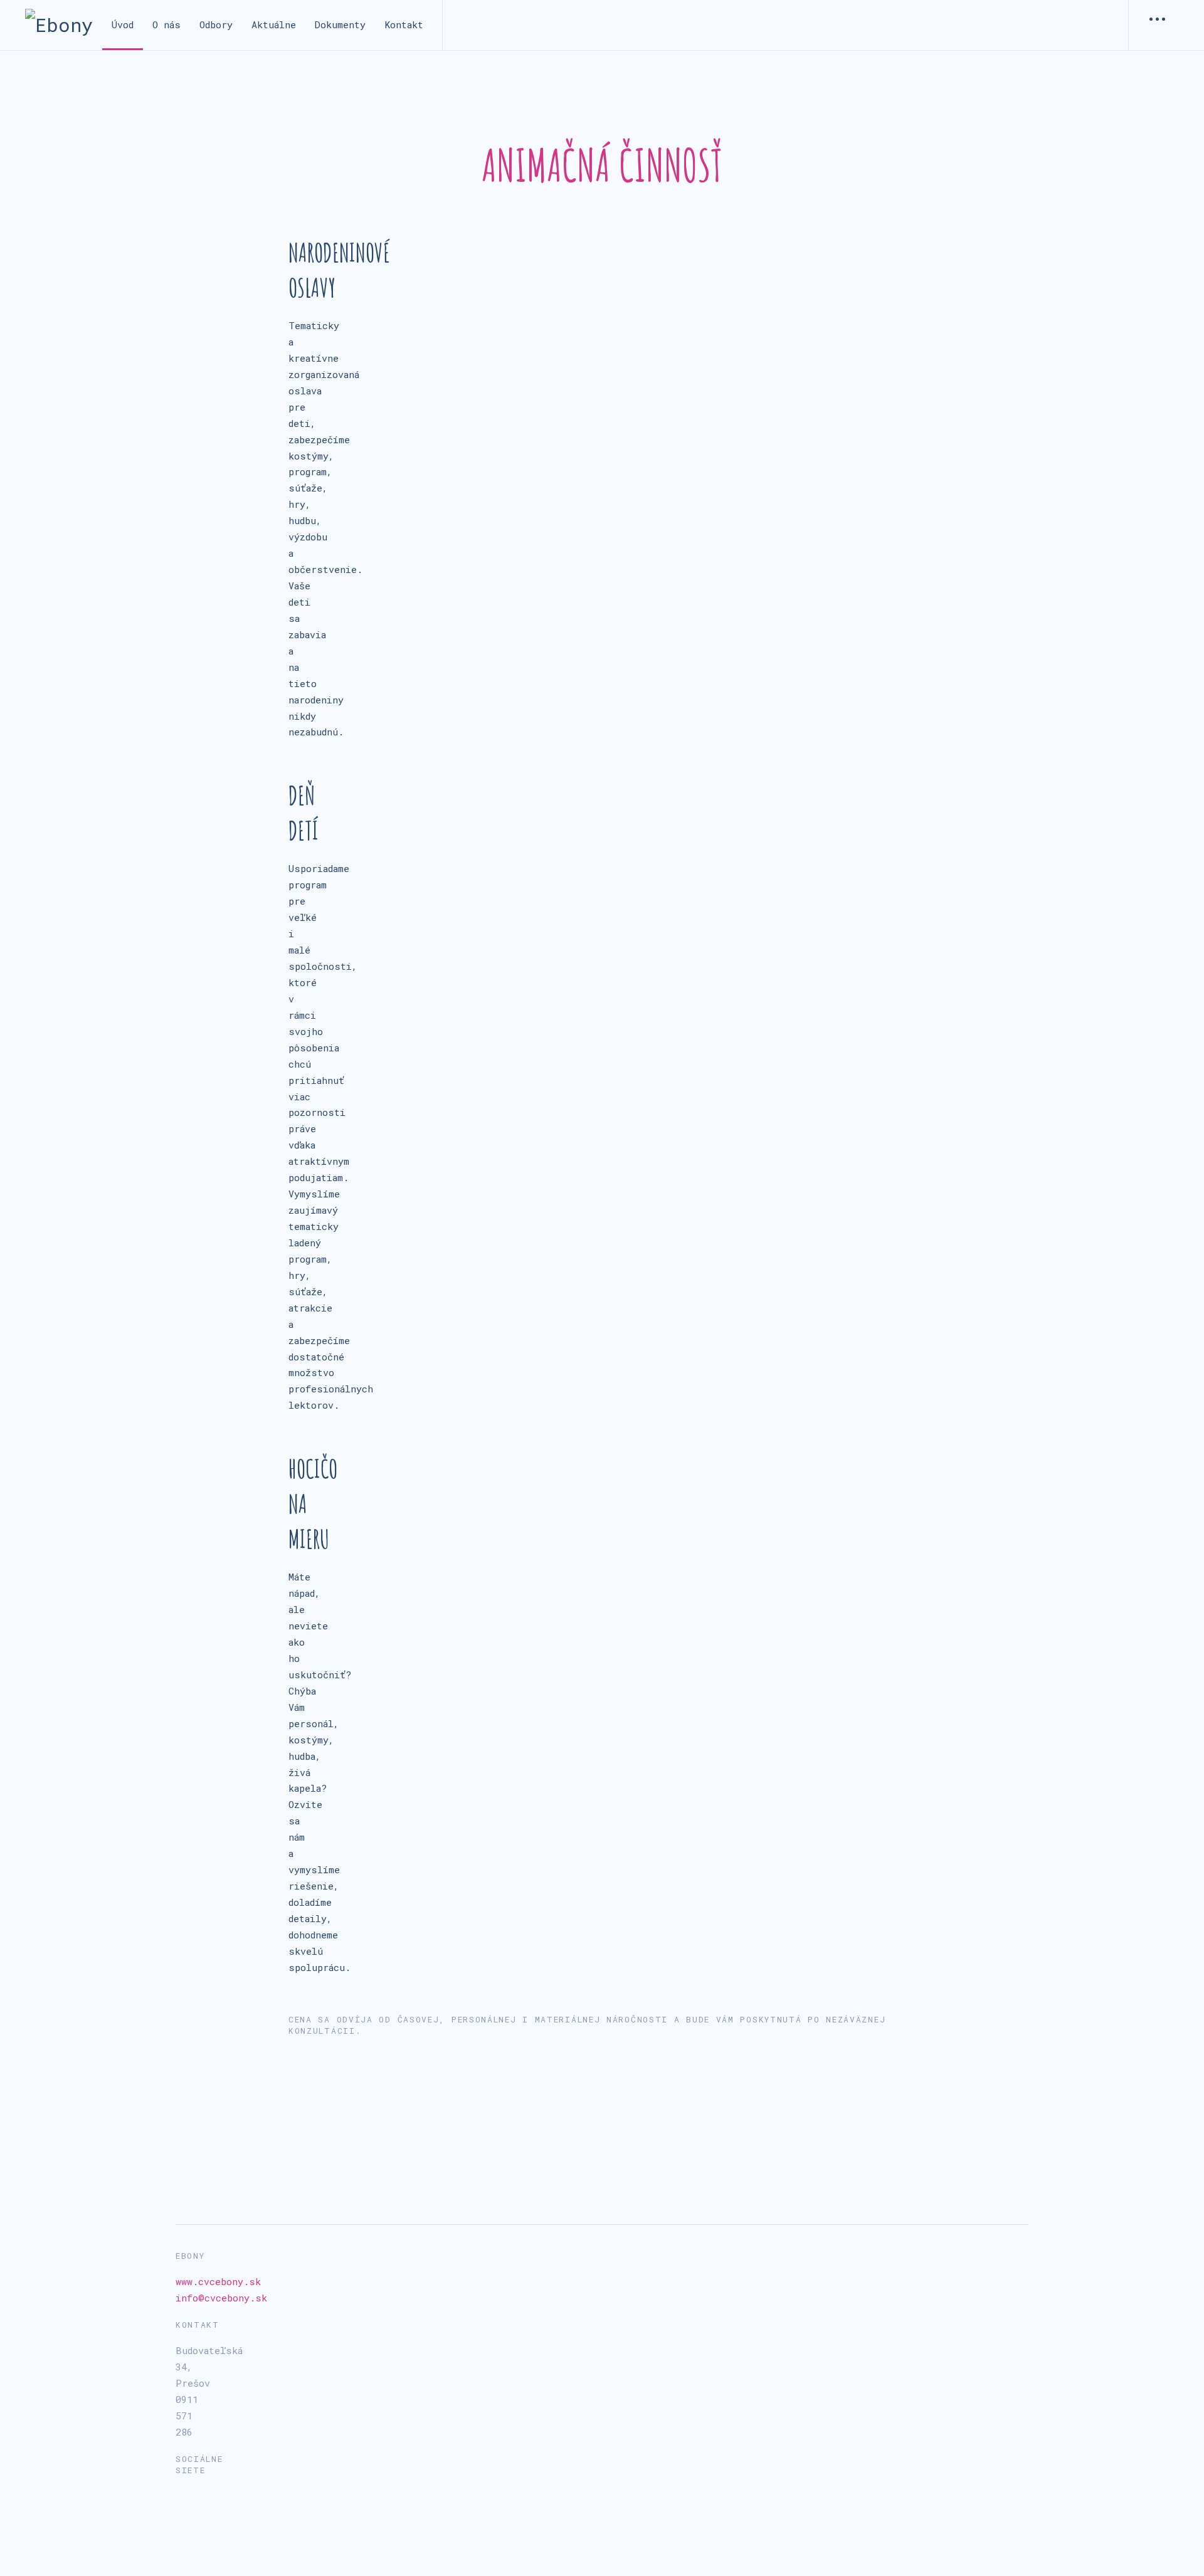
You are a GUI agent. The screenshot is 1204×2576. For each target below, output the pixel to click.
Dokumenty (340, 24)
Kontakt (404, 24)
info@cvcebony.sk (221, 2298)
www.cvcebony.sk (218, 2281)
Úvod (123, 24)
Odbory (216, 24)
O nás (166, 24)
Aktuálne (274, 24)
